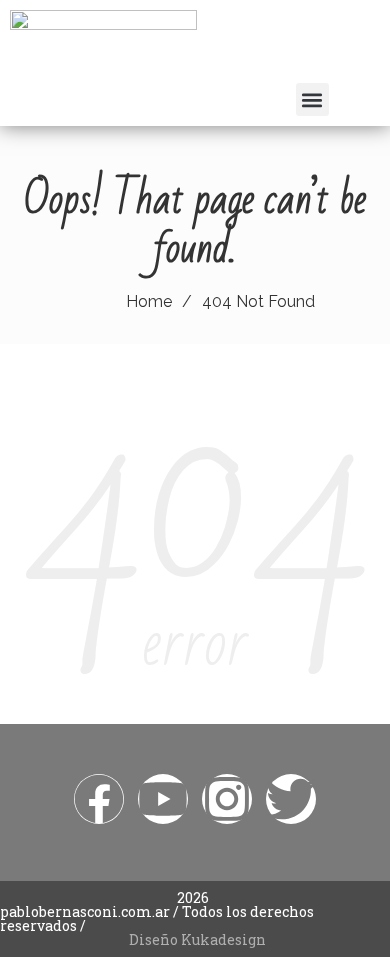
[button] (312, 99)
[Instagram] (227, 799)
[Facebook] (99, 799)
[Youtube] (163, 799)
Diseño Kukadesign (197, 939)
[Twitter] (291, 799)
